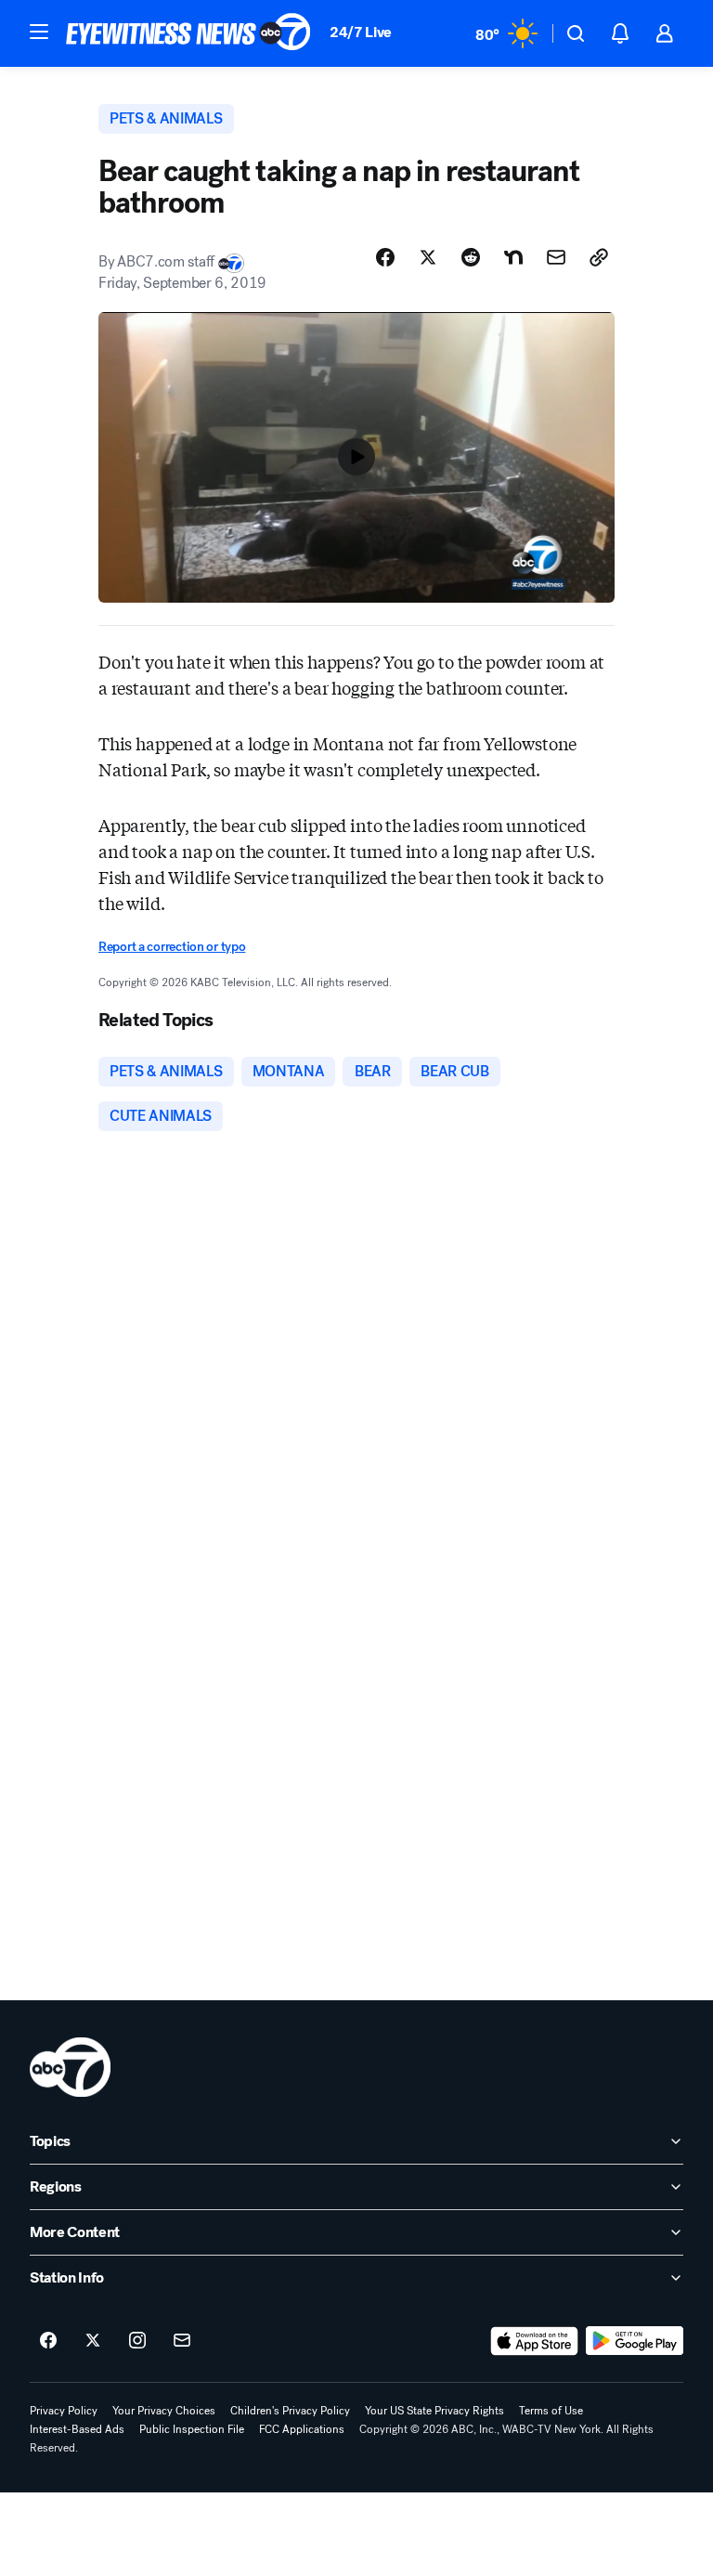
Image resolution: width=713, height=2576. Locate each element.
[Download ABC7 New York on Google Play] (635, 2341)
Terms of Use (551, 2411)
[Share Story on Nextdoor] (513, 257)
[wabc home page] (70, 2067)
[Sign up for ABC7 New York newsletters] (182, 2341)
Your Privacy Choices (164, 2411)
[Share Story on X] (428, 257)
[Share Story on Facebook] (385, 257)
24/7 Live (361, 32)
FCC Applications (302, 2429)
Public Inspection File (192, 2429)
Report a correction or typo (172, 947)
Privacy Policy (64, 2411)
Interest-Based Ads (77, 2429)
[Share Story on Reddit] (471, 257)
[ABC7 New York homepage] (188, 33)
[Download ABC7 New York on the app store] (535, 2341)
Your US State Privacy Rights (434, 2411)
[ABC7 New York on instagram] (137, 2341)
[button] (39, 32)
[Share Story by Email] (556, 257)
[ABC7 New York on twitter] (93, 2341)
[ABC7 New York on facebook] (48, 2341)
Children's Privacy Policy (290, 2411)
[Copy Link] (599, 257)
